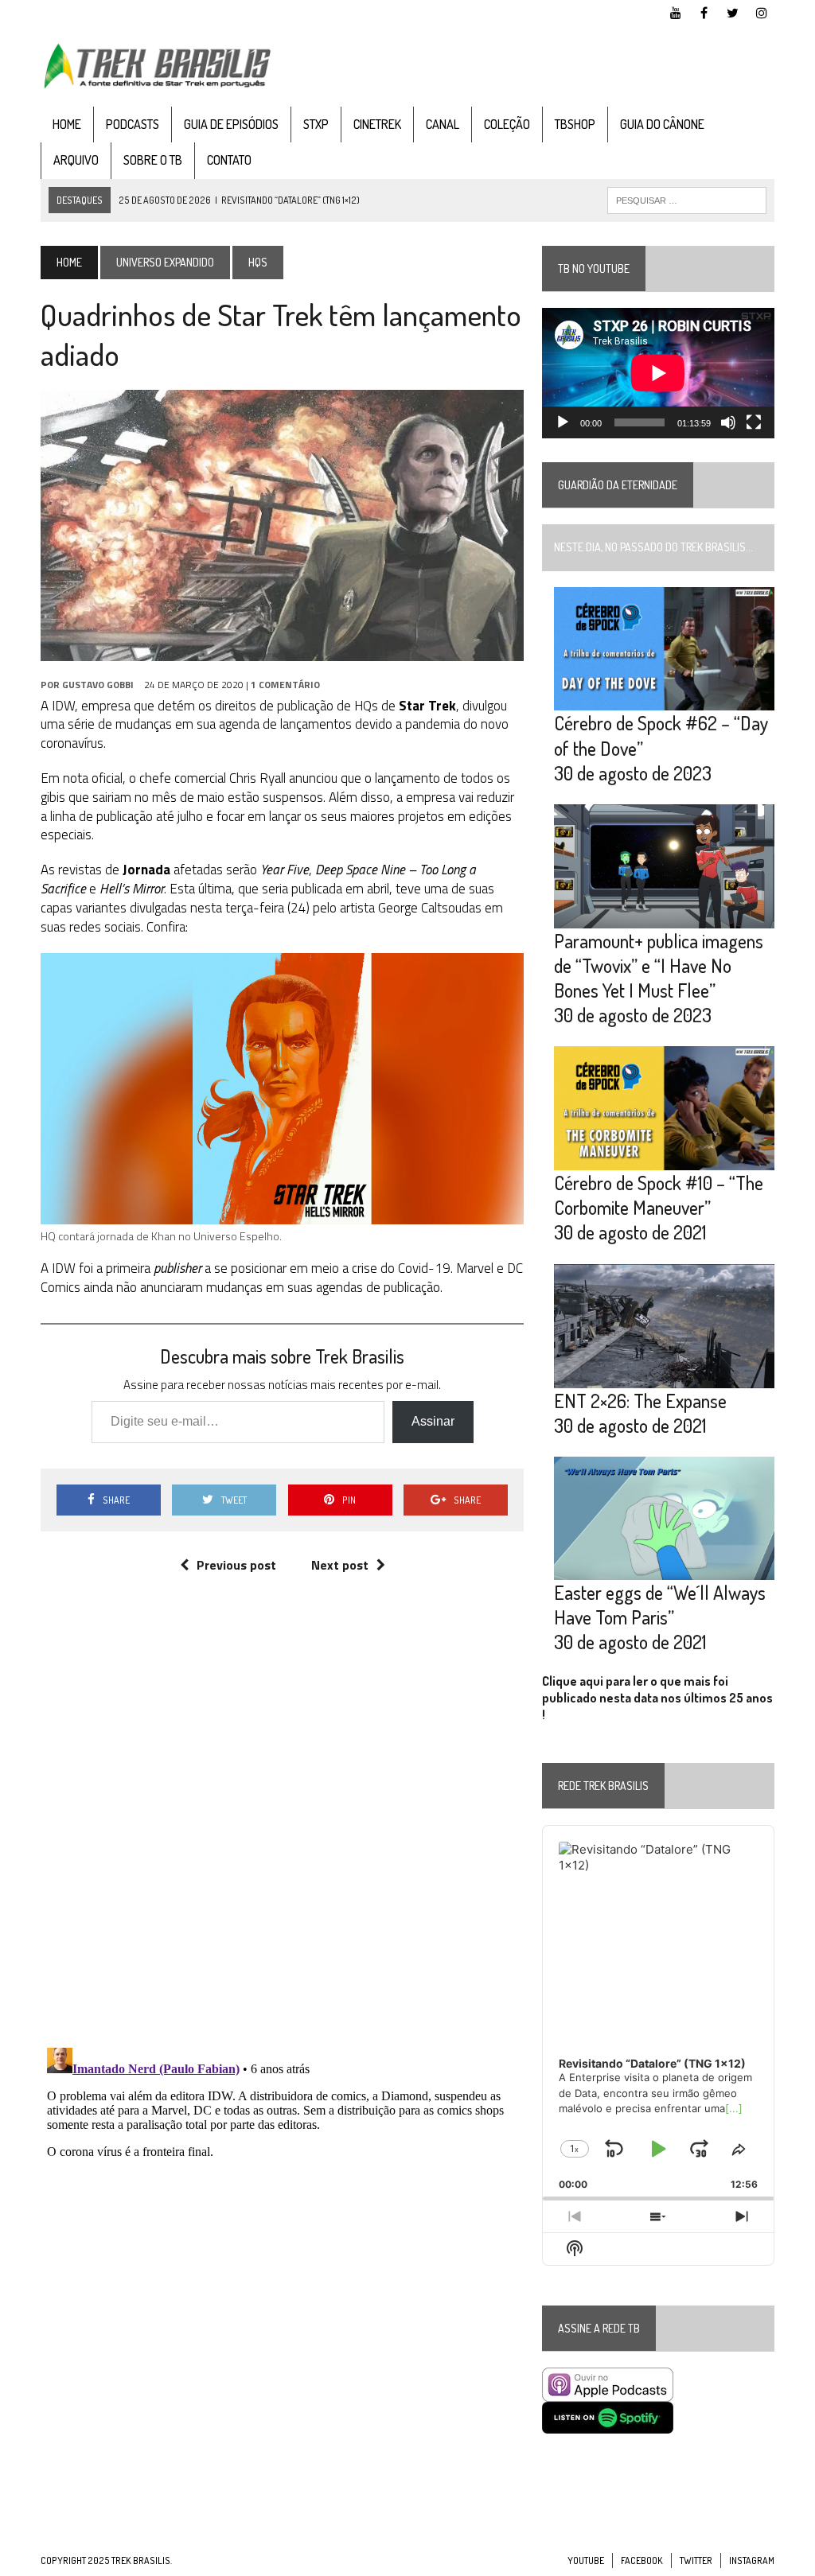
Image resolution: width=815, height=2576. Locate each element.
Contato (229, 160)
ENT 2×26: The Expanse (640, 1401)
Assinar (433, 1421)
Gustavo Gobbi (98, 685)
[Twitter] (733, 11)
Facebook (642, 2560)
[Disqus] (282, 1827)
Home (67, 124)
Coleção (507, 124)
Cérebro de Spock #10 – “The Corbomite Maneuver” (659, 1195)
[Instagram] (762, 11)
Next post (340, 1565)
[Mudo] (728, 422)
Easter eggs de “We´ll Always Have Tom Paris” (660, 1605)
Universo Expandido (165, 262)
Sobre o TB (153, 160)
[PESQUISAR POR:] (687, 199)
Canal (443, 124)
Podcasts (133, 124)
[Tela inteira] (754, 422)
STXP (316, 124)
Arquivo (76, 160)
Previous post (236, 1565)
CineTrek (377, 124)
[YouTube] (676, 11)
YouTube (586, 2560)
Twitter (696, 2560)
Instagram (752, 2560)
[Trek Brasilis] (157, 66)
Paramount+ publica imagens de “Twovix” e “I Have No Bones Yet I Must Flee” (659, 965)
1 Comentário (285, 685)
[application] (658, 373)
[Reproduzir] (563, 422)
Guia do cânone (662, 124)
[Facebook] (704, 11)
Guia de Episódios (231, 124)
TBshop (575, 124)
